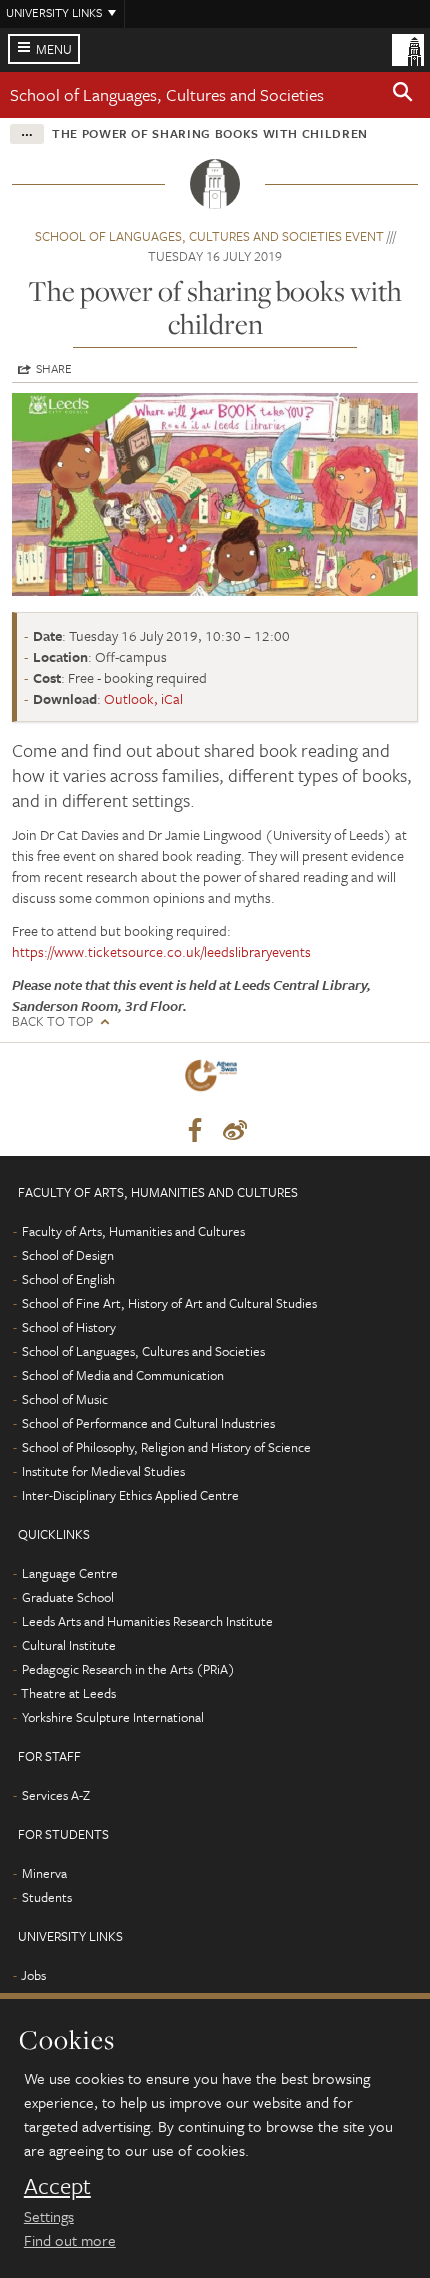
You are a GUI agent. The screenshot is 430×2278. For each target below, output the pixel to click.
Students (47, 1897)
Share (54, 368)
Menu (54, 49)
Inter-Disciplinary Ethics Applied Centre (130, 1495)
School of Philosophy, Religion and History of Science (166, 1447)
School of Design (68, 1255)
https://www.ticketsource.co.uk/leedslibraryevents (161, 951)
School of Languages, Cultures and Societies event (209, 236)
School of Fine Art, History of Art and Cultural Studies (169, 1303)
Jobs (33, 1975)
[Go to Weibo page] (235, 1131)
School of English (68, 1279)
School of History (69, 1327)
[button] (403, 95)
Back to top (52, 1021)
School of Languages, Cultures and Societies (167, 94)
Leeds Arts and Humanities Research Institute (147, 1621)
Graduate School (68, 1597)
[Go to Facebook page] (195, 1131)
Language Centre (70, 1573)
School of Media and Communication (123, 1375)
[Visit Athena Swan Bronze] (215, 1079)
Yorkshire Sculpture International (113, 1717)
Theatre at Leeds (68, 1693)
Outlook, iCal (143, 698)
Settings (49, 2216)
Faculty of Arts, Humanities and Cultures (133, 1231)
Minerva (44, 1873)
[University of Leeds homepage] (408, 48)
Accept (57, 2186)
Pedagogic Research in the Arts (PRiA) (128, 1669)
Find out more (70, 2240)
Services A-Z (56, 1795)
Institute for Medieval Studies (103, 1471)
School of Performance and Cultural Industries (148, 1423)
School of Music (65, 1399)
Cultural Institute (69, 1645)
